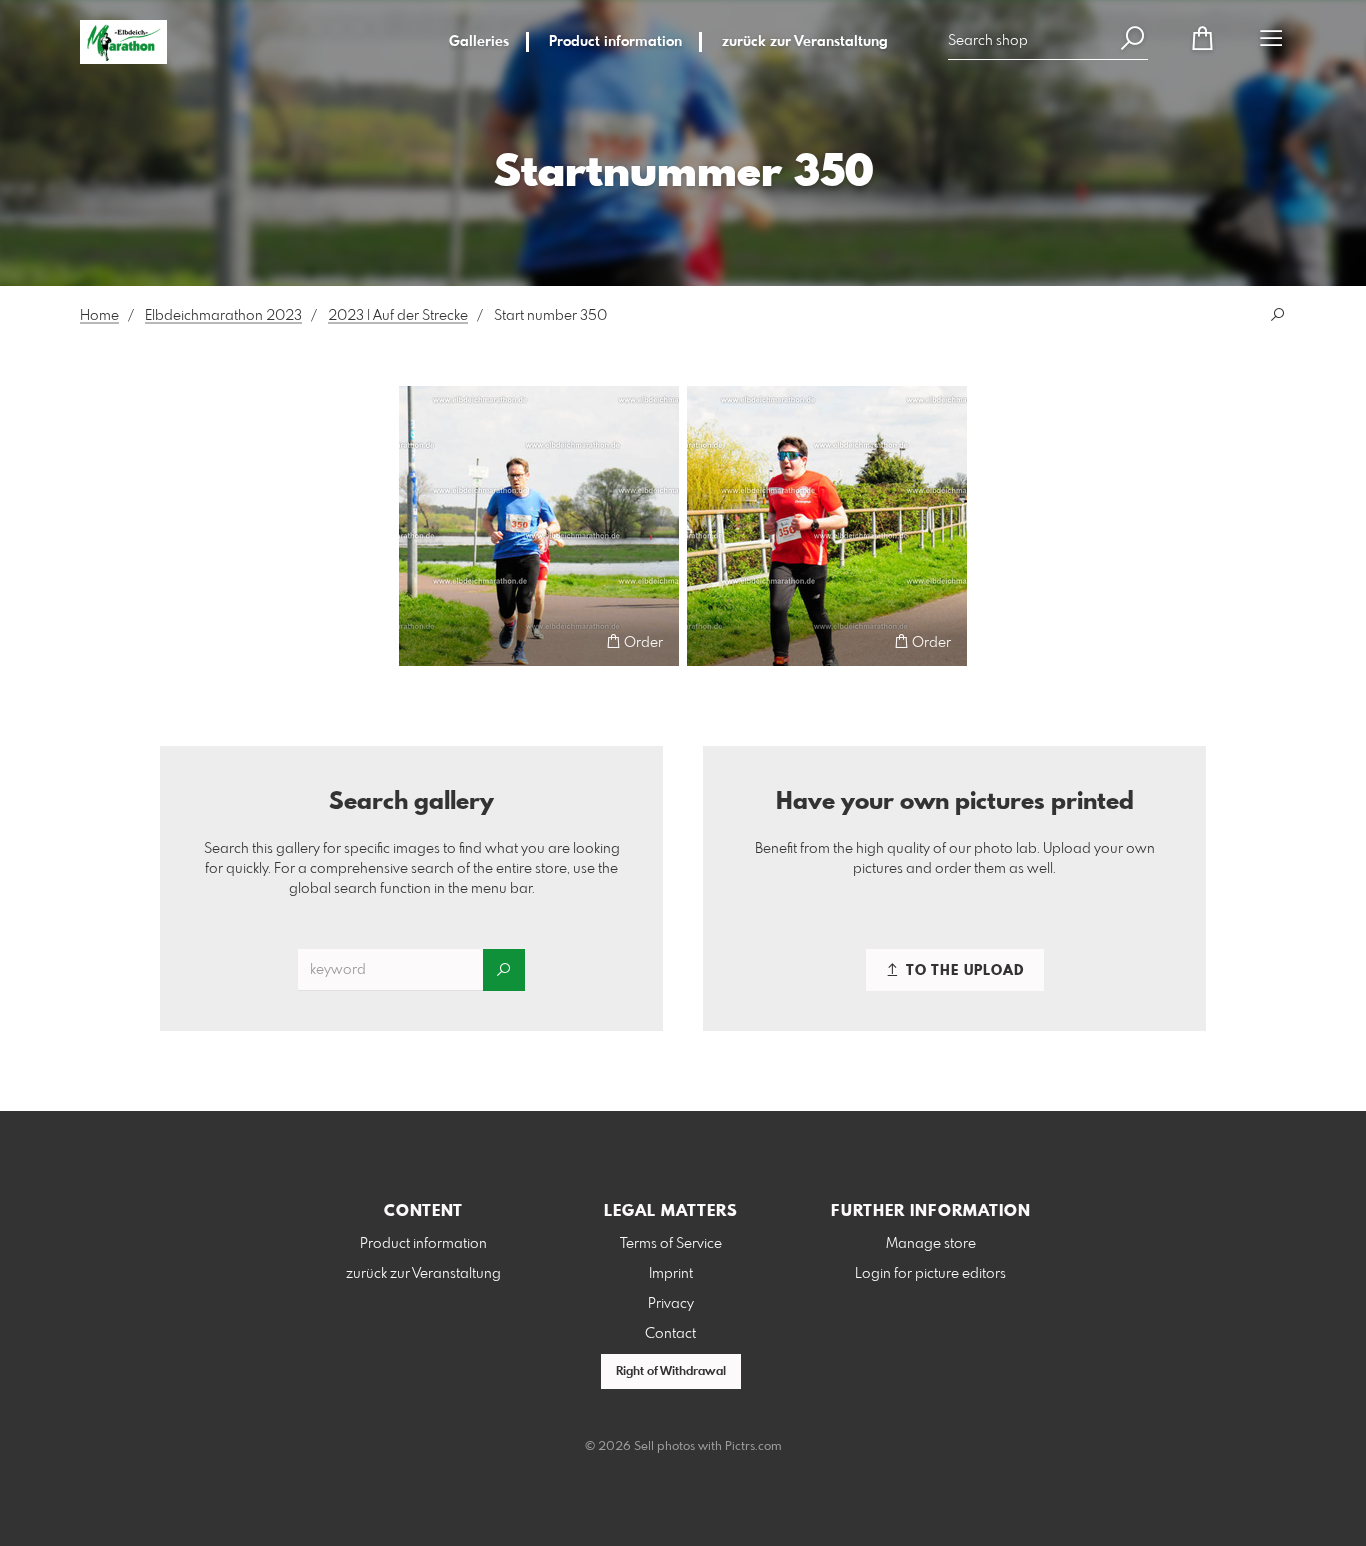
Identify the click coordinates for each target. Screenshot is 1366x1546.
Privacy (671, 1304)
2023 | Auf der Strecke (398, 316)
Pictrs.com (753, 1447)
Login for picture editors (930, 1274)
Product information (615, 42)
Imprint (671, 1274)
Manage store (931, 1244)
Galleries (479, 42)
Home (99, 316)
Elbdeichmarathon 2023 (223, 316)
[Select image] (423, 641)
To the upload (963, 971)
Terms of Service (671, 1244)
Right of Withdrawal (671, 1372)
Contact (670, 1334)
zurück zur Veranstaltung (805, 42)
